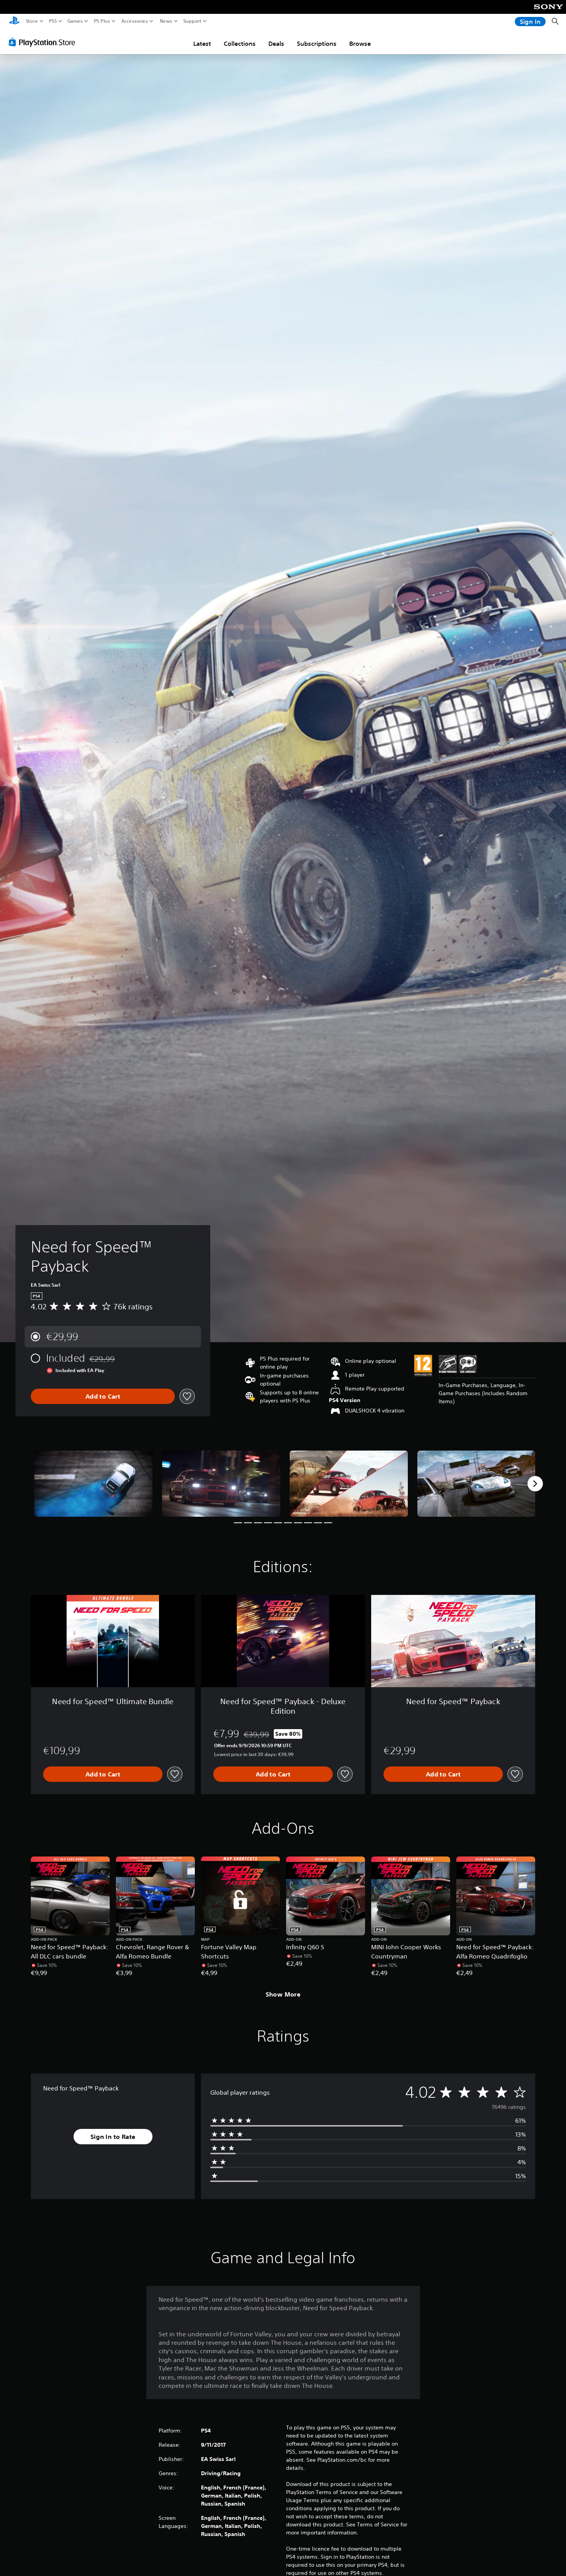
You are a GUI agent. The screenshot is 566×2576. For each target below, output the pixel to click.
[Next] (535, 1484)
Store (32, 21)
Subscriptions (317, 43)
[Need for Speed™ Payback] (94, 1484)
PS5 (53, 21)
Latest (202, 43)
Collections (240, 43)
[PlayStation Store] (44, 42)
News (166, 21)
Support (193, 21)
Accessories (135, 21)
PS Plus (102, 21)
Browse (360, 43)
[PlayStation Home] (14, 21)
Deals (276, 43)
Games (75, 21)
